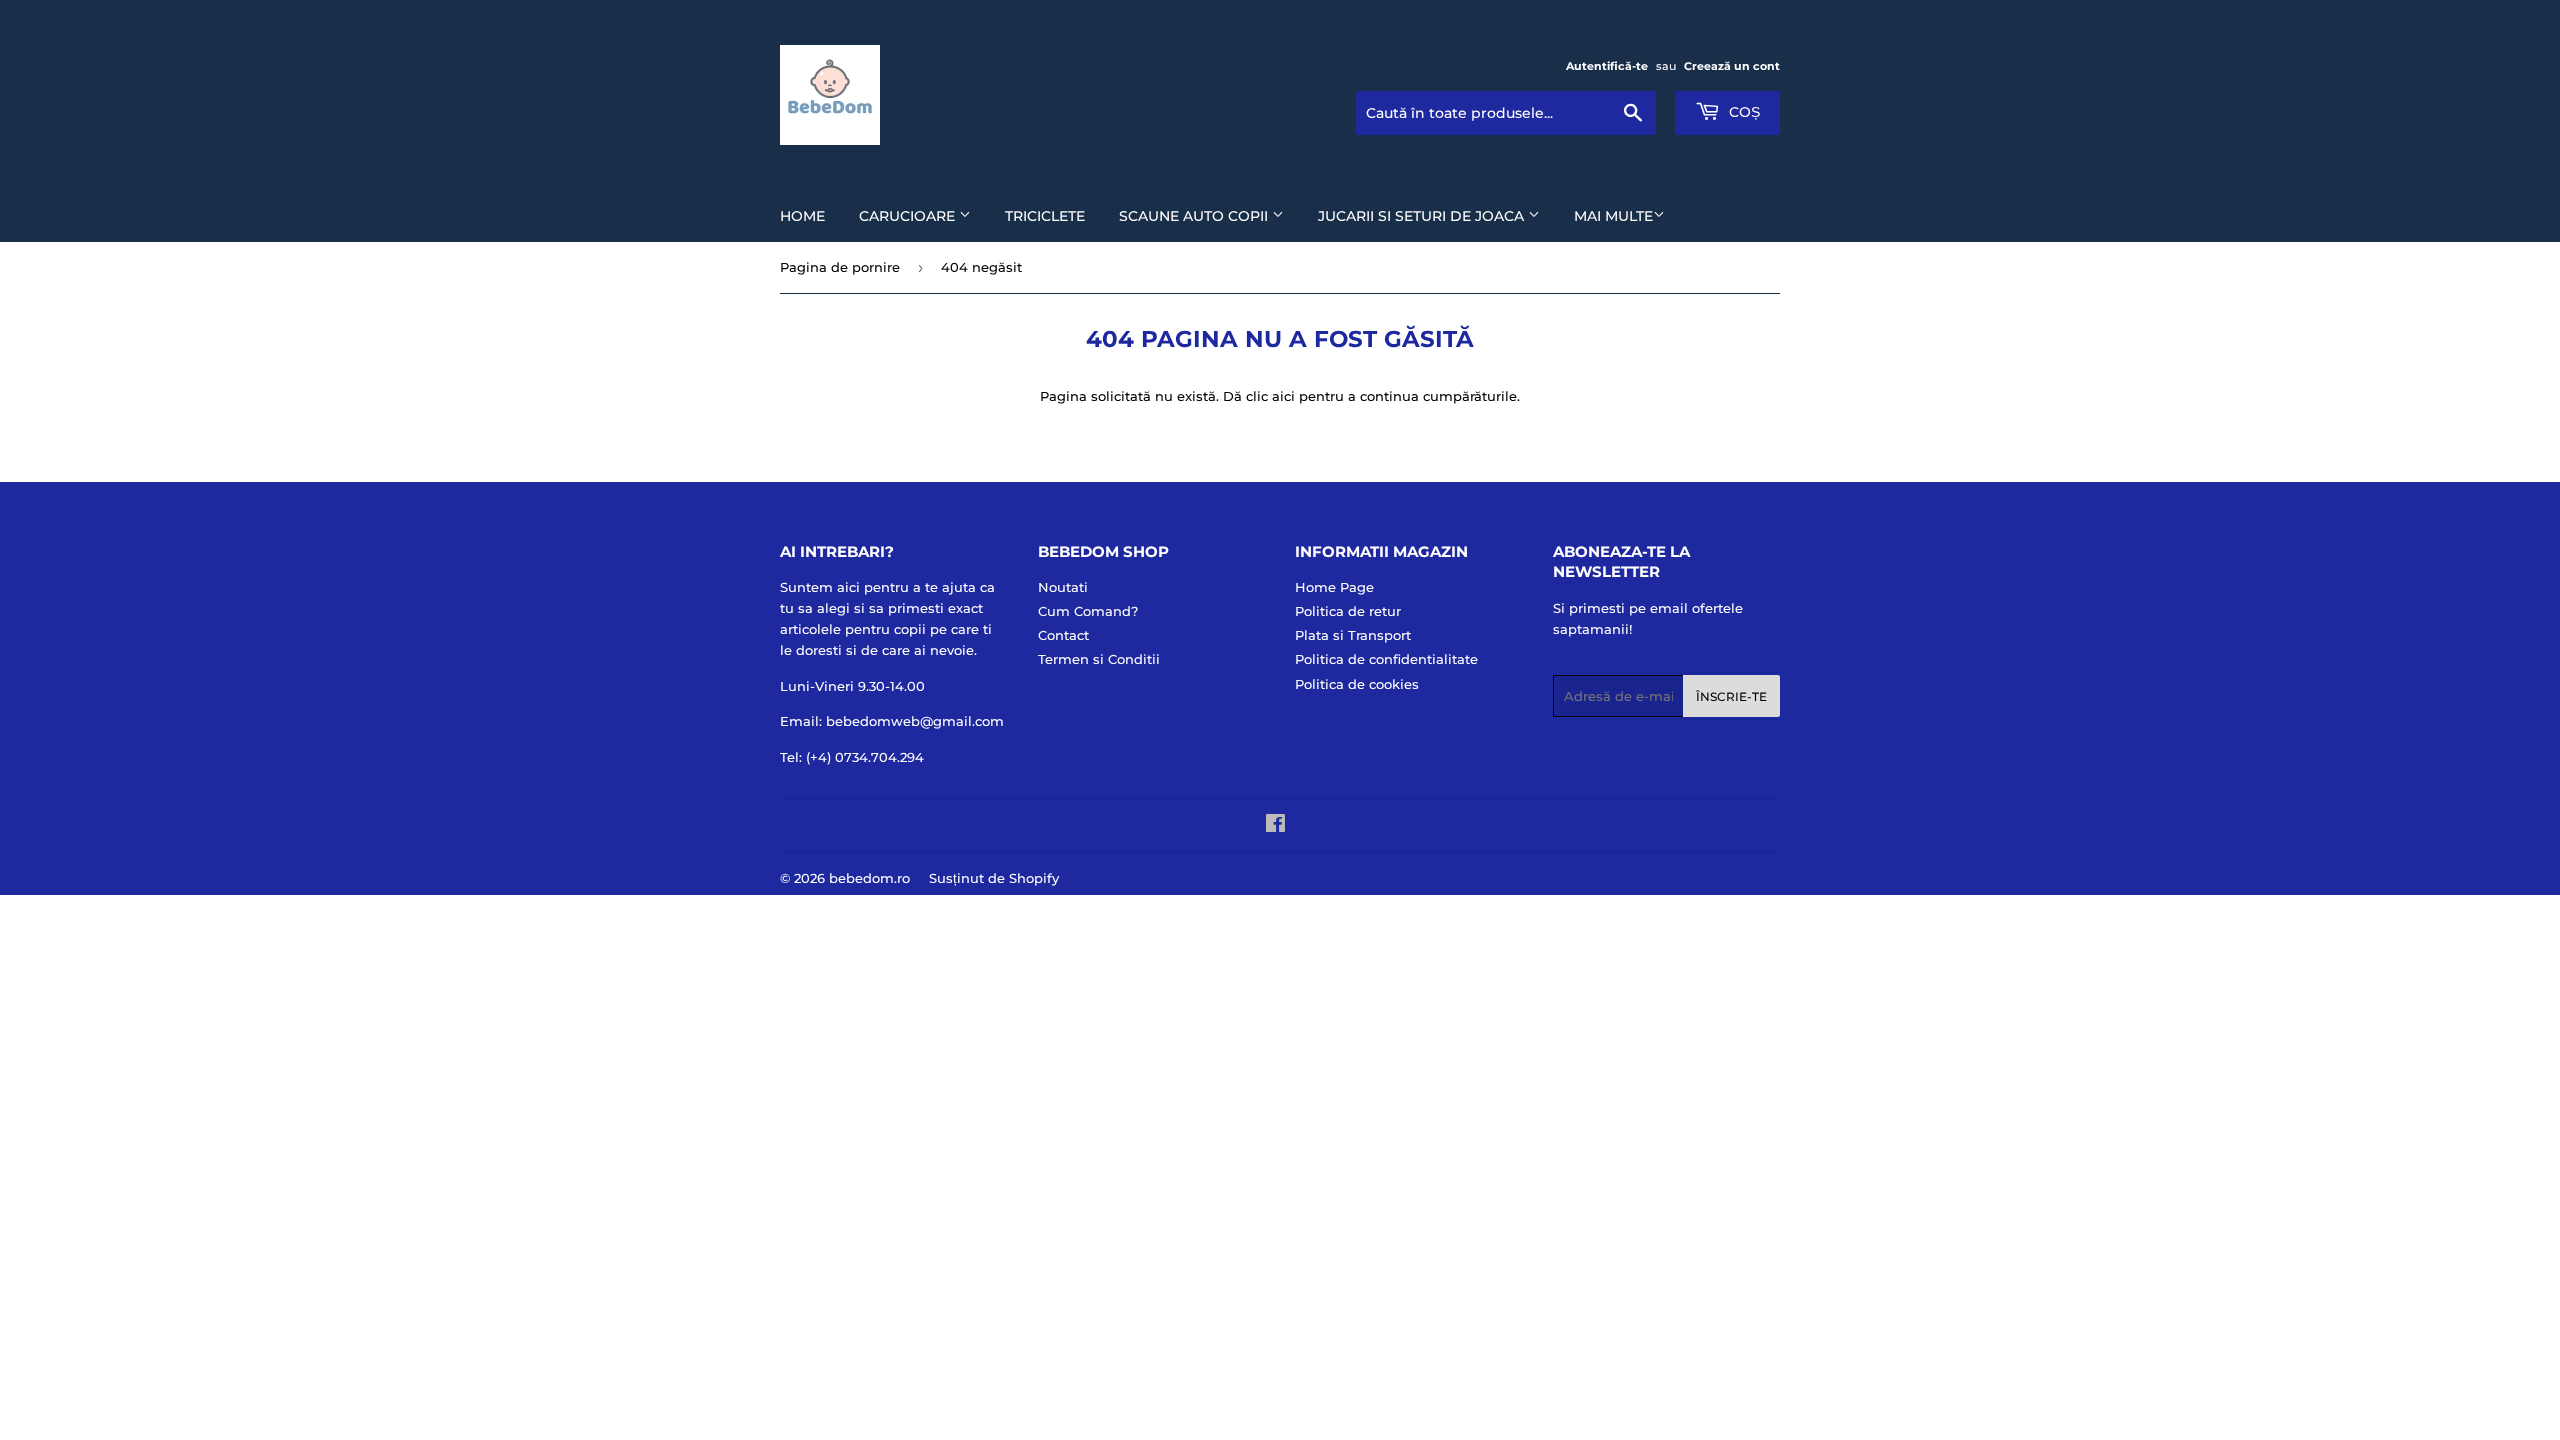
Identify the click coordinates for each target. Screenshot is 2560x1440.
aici (1283, 396)
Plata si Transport (1353, 635)
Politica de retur (1348, 611)
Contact (1063, 635)
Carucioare (909, 216)
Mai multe (1613, 216)
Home (802, 216)
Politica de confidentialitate (1386, 659)
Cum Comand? (1088, 611)
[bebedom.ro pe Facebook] (1275, 826)
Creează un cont (1732, 66)
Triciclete (1045, 216)
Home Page (1334, 587)
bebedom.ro (869, 878)
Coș (1742, 112)
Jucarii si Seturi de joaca (1423, 216)
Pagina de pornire (840, 267)
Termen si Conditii (1099, 659)
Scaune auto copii (1195, 216)
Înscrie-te (1731, 696)
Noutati (1063, 587)
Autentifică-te (1607, 66)
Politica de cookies (1357, 684)
